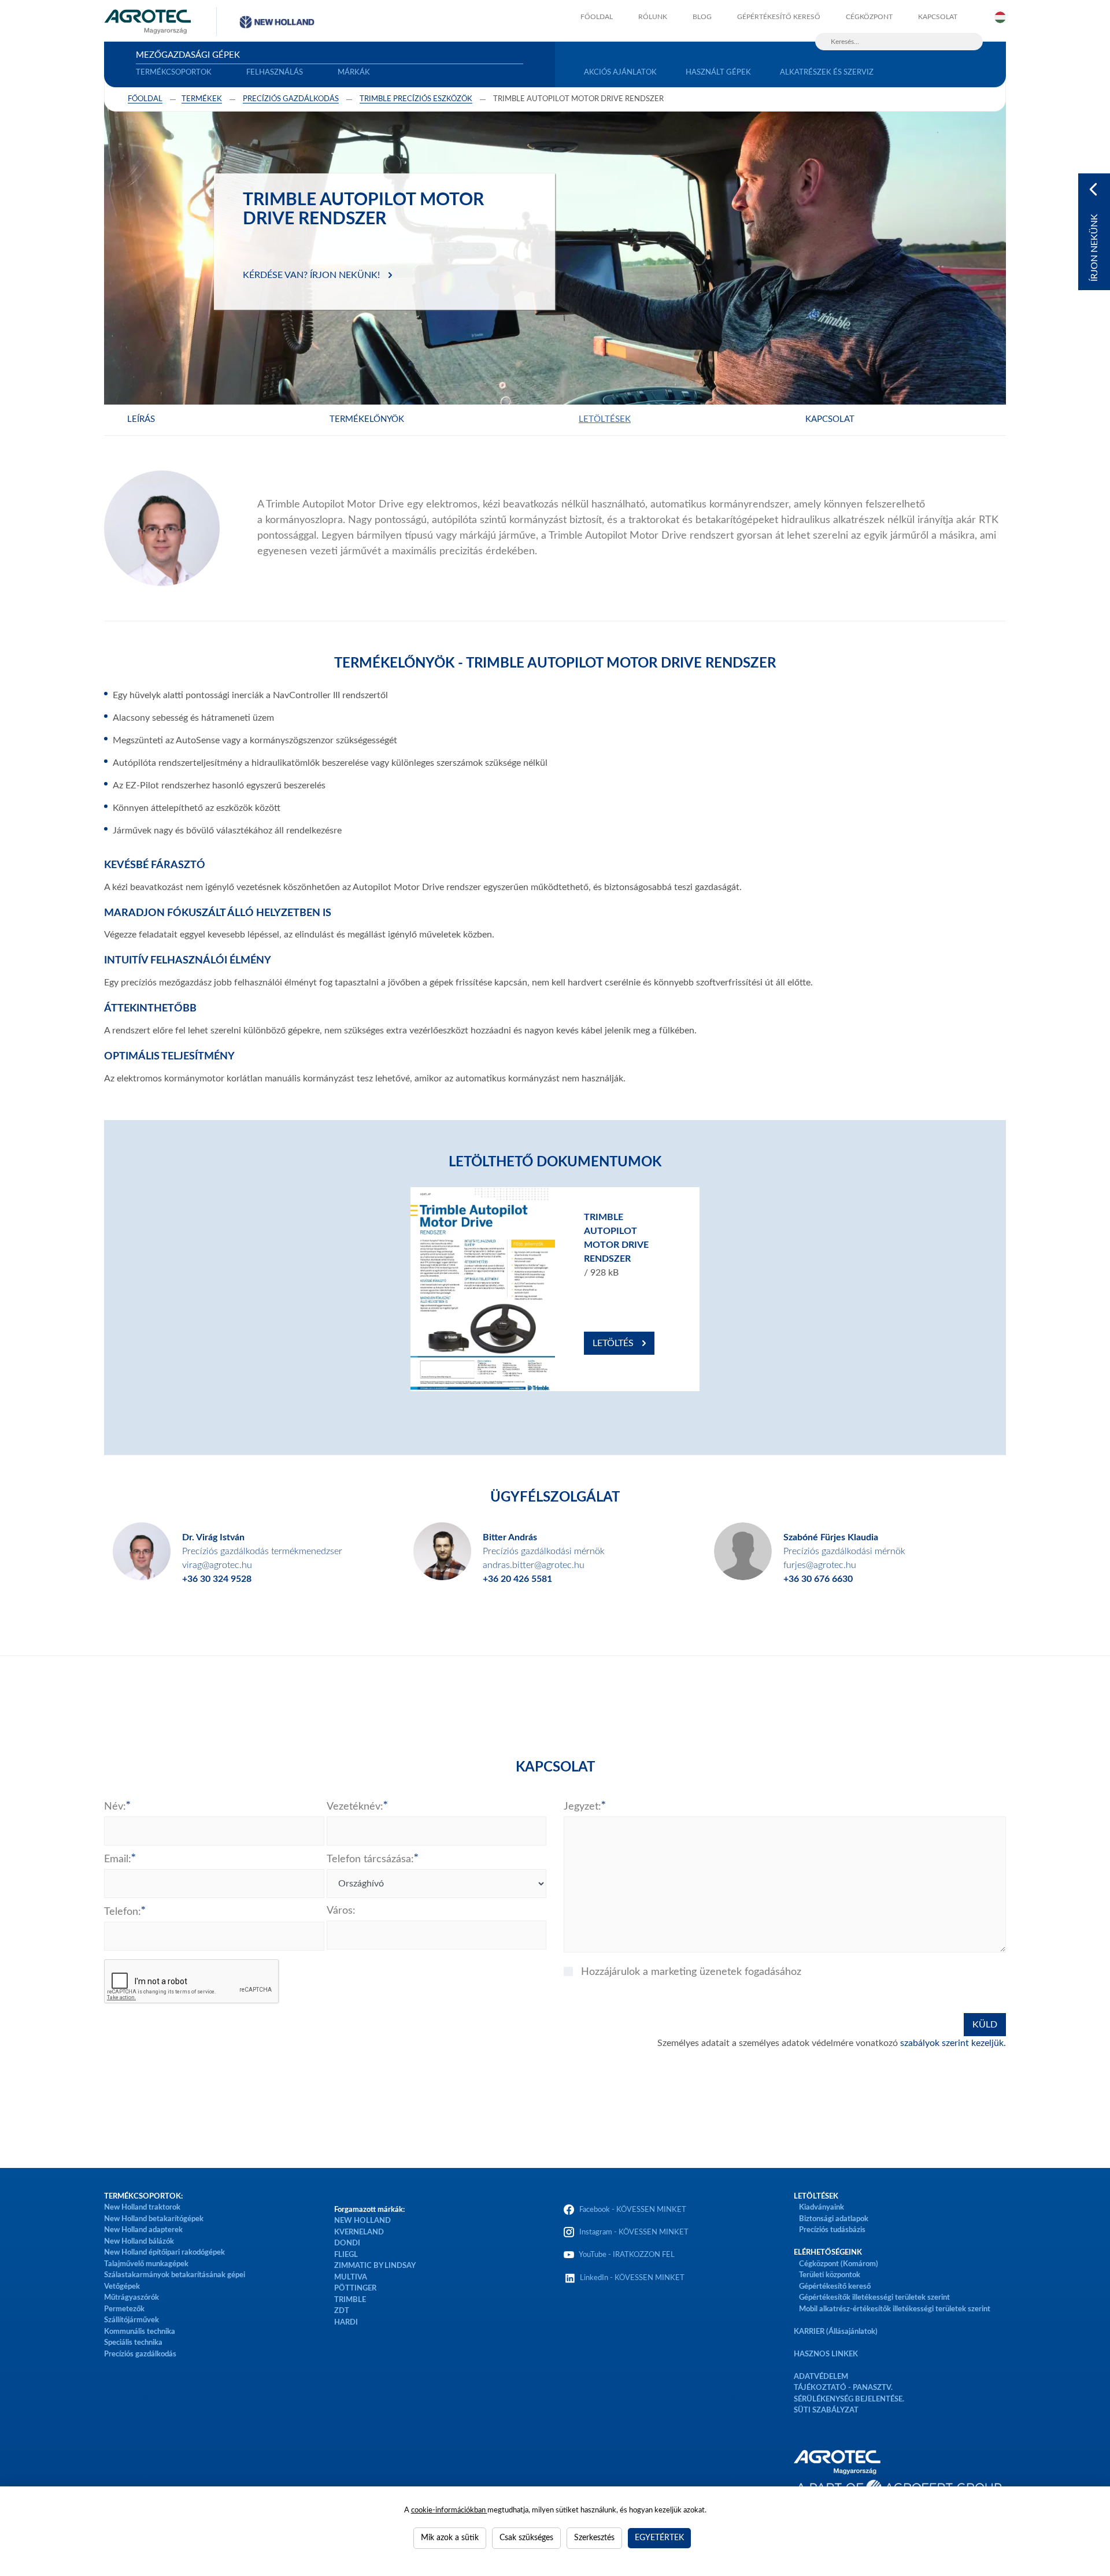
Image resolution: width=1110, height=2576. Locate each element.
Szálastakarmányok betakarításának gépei (175, 2275)
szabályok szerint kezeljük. (953, 2043)
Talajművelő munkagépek (146, 2264)
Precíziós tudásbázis (832, 2230)
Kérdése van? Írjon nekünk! (311, 275)
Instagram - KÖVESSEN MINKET (634, 2232)
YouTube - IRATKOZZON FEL (625, 2255)
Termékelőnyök (367, 419)
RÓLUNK (653, 17)
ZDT (342, 2311)
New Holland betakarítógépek (154, 2219)
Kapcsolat (830, 419)
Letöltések (605, 419)
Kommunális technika (140, 2332)
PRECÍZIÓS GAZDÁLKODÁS (291, 99)
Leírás (141, 419)
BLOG (702, 17)
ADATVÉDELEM (821, 2377)
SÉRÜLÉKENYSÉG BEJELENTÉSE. (849, 2399)
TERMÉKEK (202, 99)
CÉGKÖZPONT (869, 17)
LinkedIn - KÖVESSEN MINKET (632, 2278)
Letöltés (613, 1343)
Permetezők (124, 2309)
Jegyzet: (582, 1807)
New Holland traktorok (142, 2208)
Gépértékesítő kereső (779, 17)
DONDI (347, 2243)
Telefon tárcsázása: (370, 1859)
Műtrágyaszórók (132, 2298)
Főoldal (145, 99)
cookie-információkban (449, 2510)
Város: (341, 1911)
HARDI (346, 2323)
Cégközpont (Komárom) (839, 2264)
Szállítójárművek (132, 2320)
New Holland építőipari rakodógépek (164, 2253)
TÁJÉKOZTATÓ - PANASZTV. (843, 2388)
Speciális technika (133, 2343)
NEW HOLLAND (362, 2221)
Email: (118, 1859)
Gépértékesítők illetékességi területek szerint (874, 2298)
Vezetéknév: (355, 1807)
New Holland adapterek (143, 2230)
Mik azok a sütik (450, 2538)
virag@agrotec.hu (217, 1565)
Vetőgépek (122, 2287)
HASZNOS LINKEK (826, 2354)
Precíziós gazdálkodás (140, 2354)
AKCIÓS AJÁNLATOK (620, 73)
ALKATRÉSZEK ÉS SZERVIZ (827, 73)
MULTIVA (351, 2277)
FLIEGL (346, 2255)
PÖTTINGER (355, 2288)
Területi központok (830, 2275)
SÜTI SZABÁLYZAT (826, 2410)
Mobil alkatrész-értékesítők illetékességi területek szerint (895, 2309)
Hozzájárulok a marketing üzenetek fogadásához (691, 1972)
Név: (115, 1807)
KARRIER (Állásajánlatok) (836, 2332)
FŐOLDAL (597, 17)
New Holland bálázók (139, 2242)
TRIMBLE (350, 2300)
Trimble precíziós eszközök (416, 99)
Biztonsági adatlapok (833, 2219)
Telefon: (123, 1912)
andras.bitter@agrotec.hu (534, 1565)
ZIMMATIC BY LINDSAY (375, 2266)
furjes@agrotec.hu (820, 1565)
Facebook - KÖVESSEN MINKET (633, 2210)
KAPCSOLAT (938, 17)
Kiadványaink (822, 2208)
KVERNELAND (359, 2232)
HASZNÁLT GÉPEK (718, 73)
